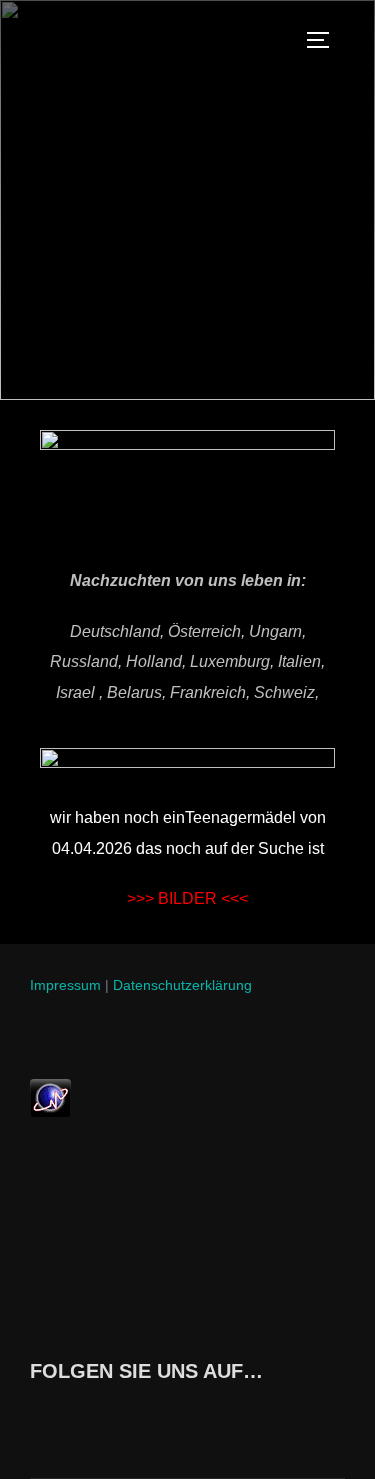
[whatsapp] (78, 1416)
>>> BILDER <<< (187, 898)
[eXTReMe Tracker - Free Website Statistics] (50, 1112)
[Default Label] (121, 1416)
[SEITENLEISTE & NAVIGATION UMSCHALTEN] (325, 40)
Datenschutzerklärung (182, 985)
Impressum (65, 985)
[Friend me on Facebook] (35, 1416)
